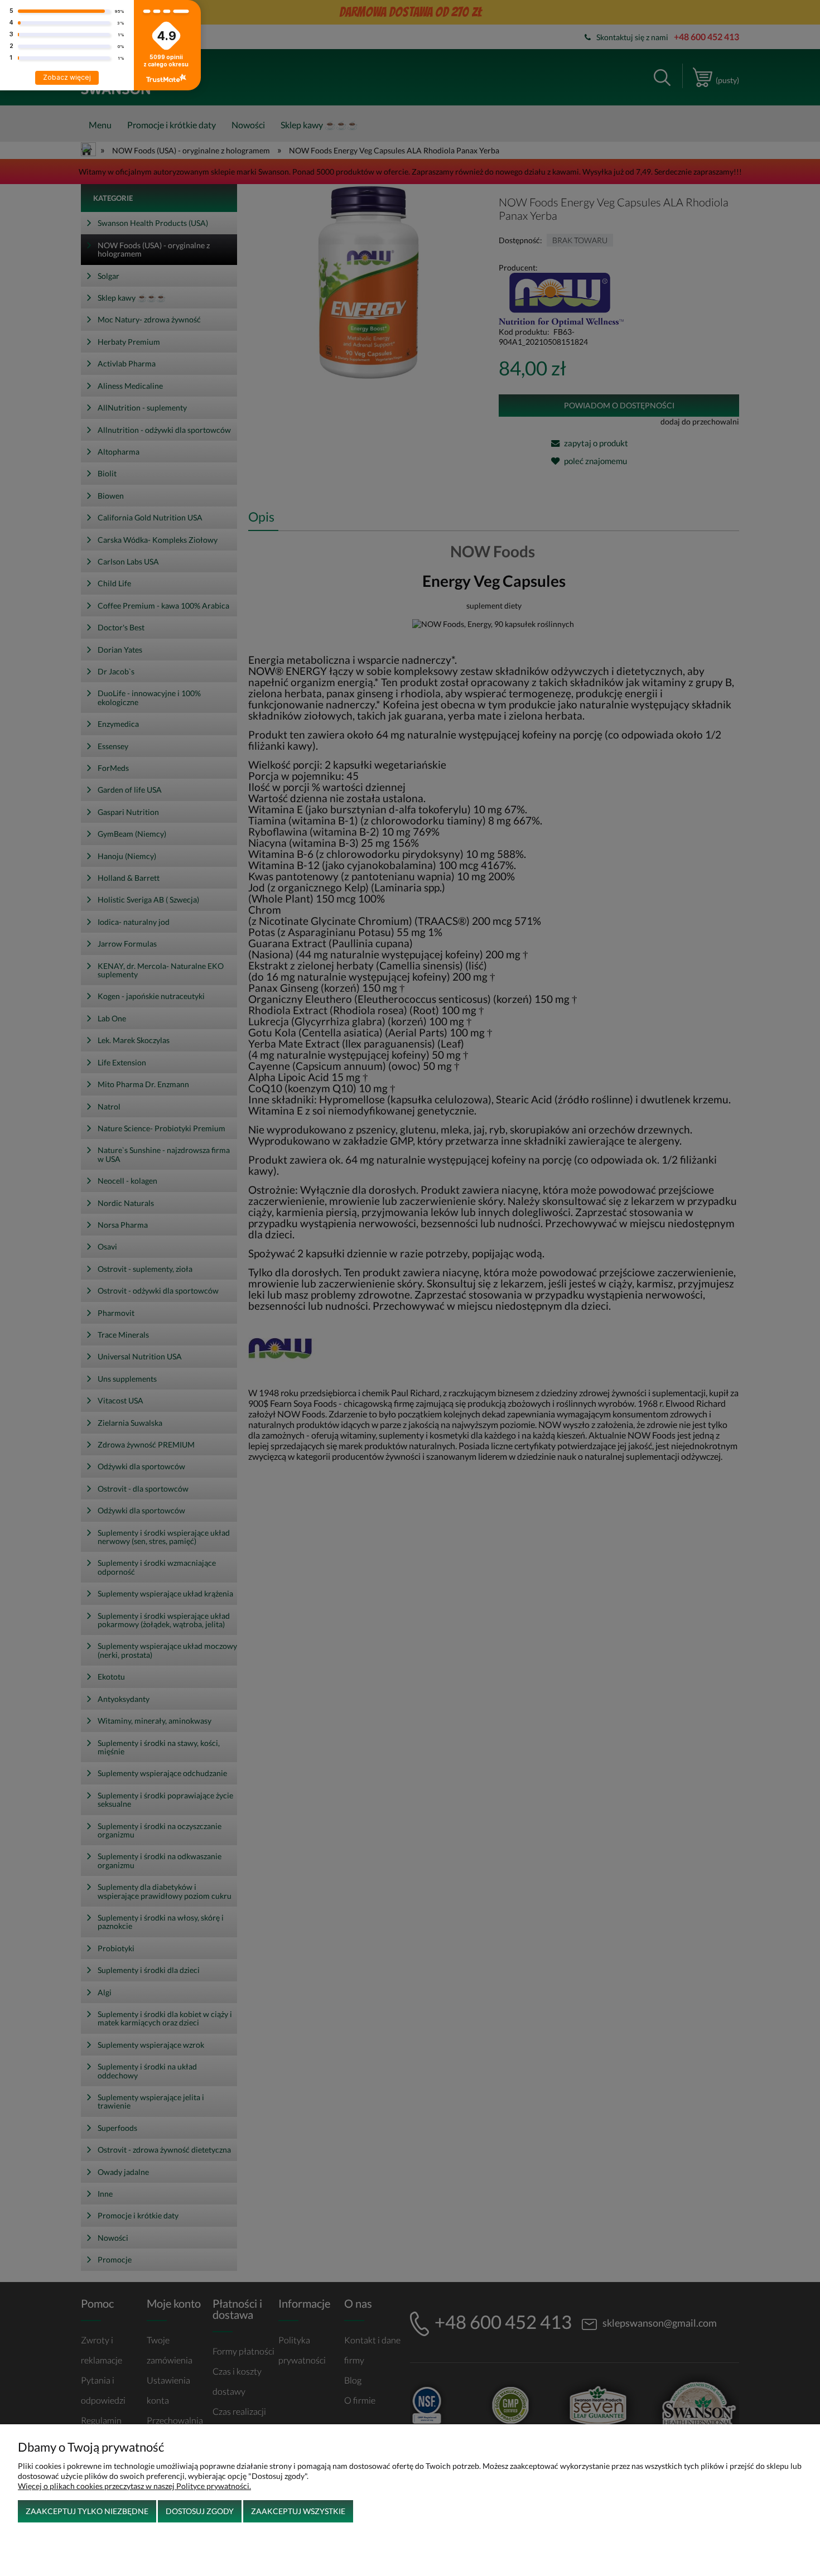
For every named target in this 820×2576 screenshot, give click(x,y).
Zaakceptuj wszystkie (298, 2511)
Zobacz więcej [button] (67, 77)
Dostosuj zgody (200, 2511)
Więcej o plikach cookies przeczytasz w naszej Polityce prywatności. (134, 2486)
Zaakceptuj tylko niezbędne (87, 2511)
